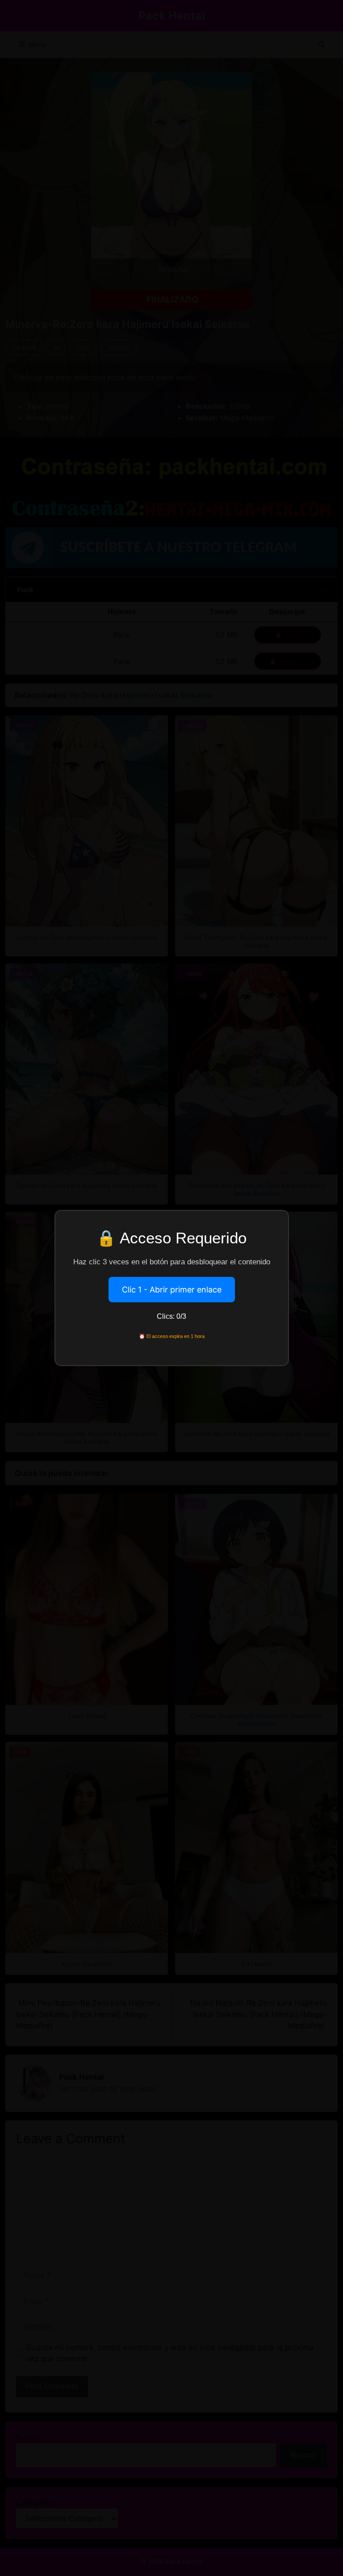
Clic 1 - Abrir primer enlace (172, 1290)
